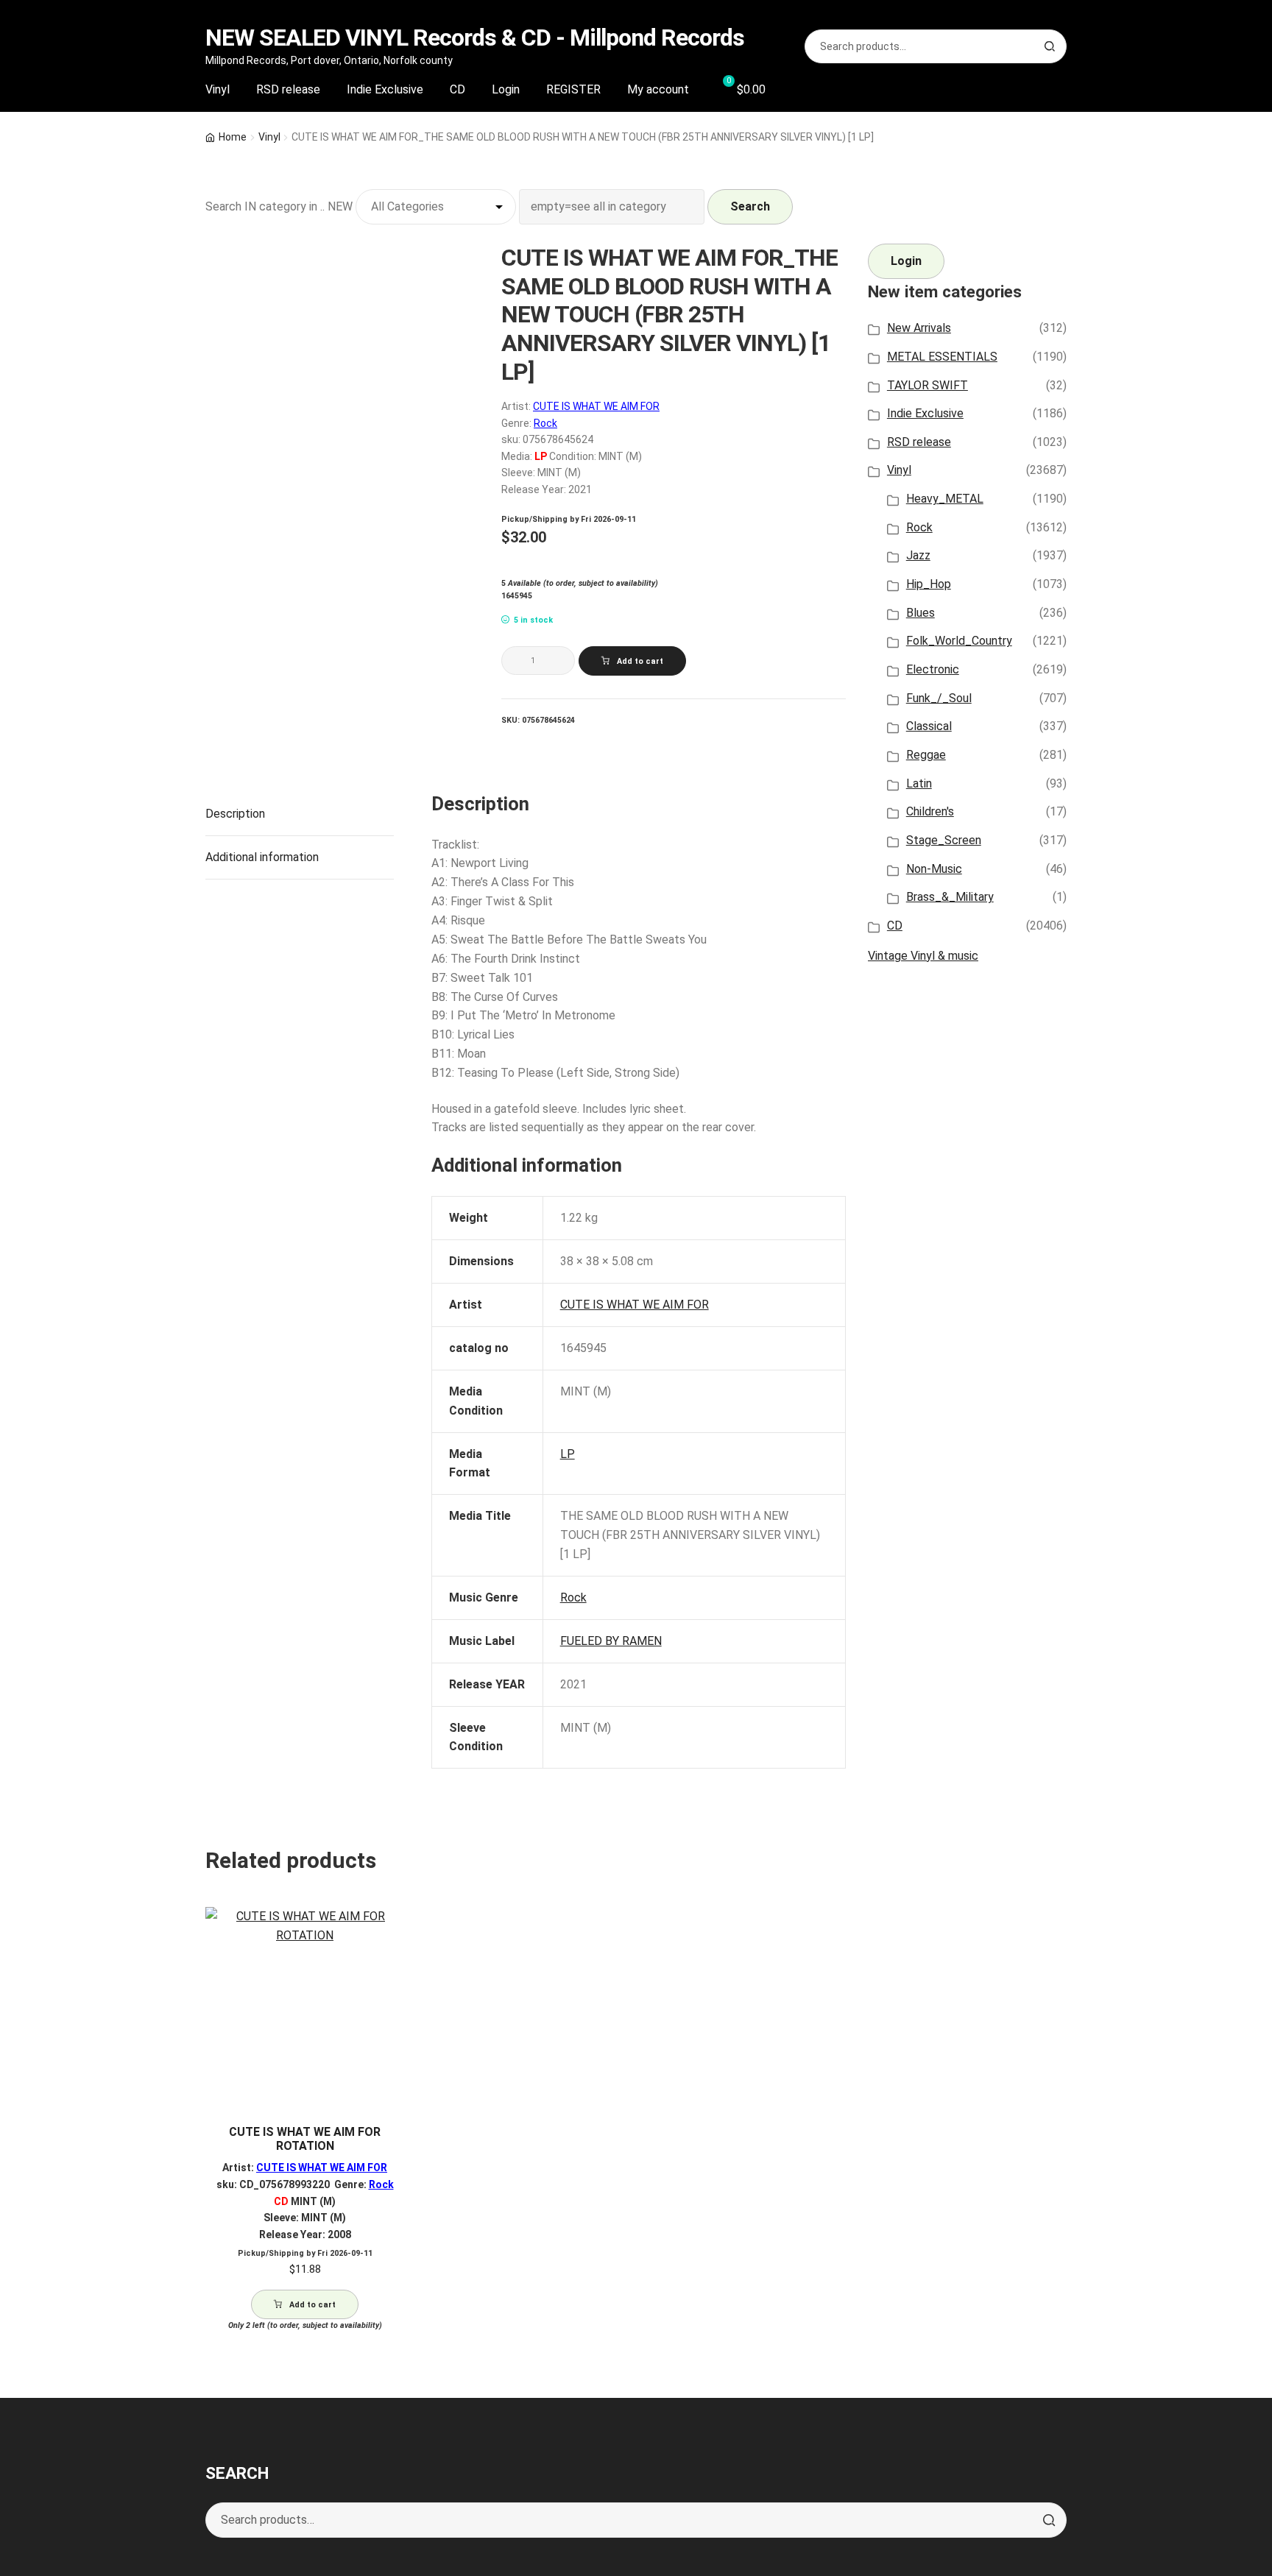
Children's (930, 811)
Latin (919, 783)
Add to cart (640, 661)
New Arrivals (919, 328)
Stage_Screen (944, 840)
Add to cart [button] (312, 2305)
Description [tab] (235, 814)
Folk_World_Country (959, 641)
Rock (545, 423)
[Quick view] (388, 1931)
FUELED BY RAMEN (611, 1641)
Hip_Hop (929, 584)
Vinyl (218, 89)
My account (658, 89)
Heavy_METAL (945, 499)
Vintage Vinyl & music (923, 956)
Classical (929, 726)
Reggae (926, 755)
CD (457, 89)
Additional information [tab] (262, 857)
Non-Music (934, 869)
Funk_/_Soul (939, 698)
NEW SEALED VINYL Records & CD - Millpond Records (475, 38)
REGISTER (573, 89)
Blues (921, 613)
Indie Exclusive (385, 89)
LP (568, 1454)
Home (233, 137)
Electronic (933, 669)
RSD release (288, 89)
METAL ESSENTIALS (942, 357)
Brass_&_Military (950, 897)
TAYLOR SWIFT (928, 385)
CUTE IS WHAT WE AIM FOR (596, 406)
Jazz (918, 555)
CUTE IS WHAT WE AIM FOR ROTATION (305, 2139)
